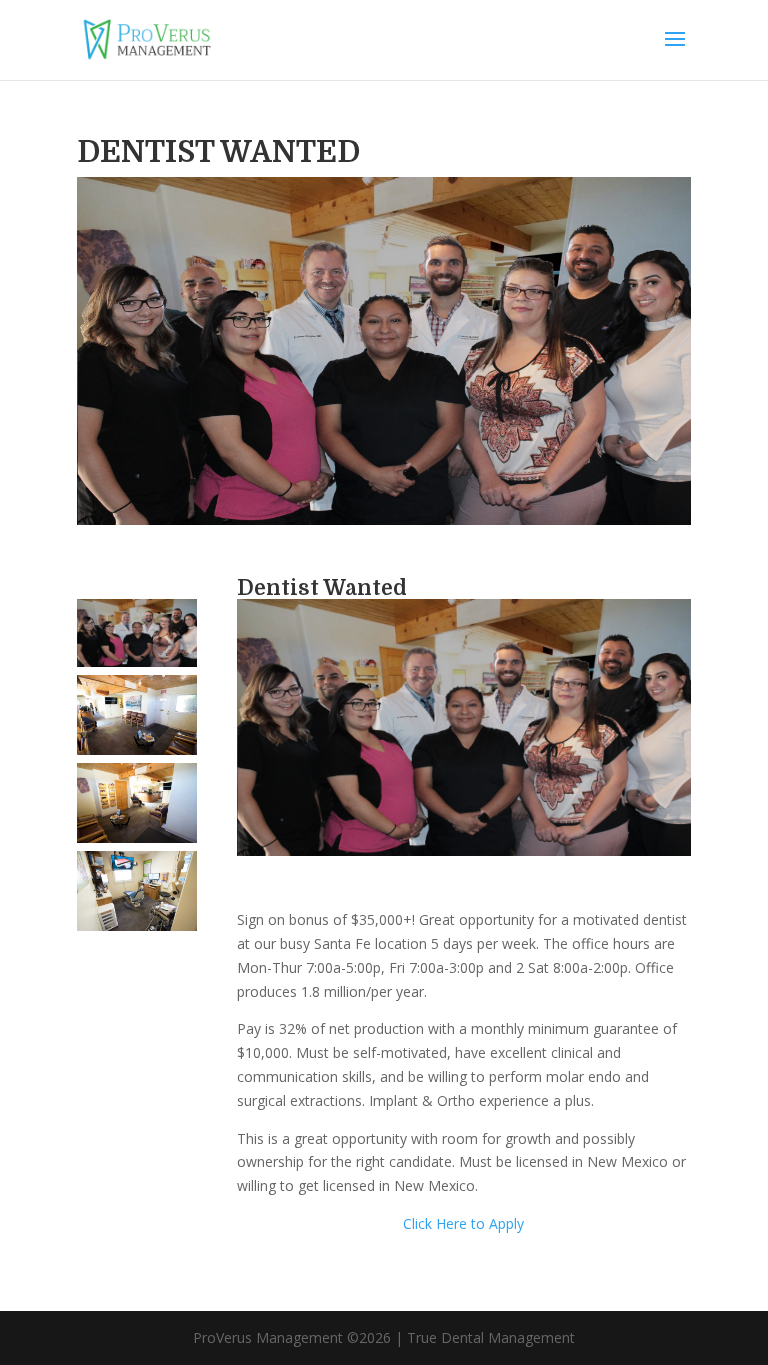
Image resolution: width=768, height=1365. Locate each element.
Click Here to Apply (463, 1223)
